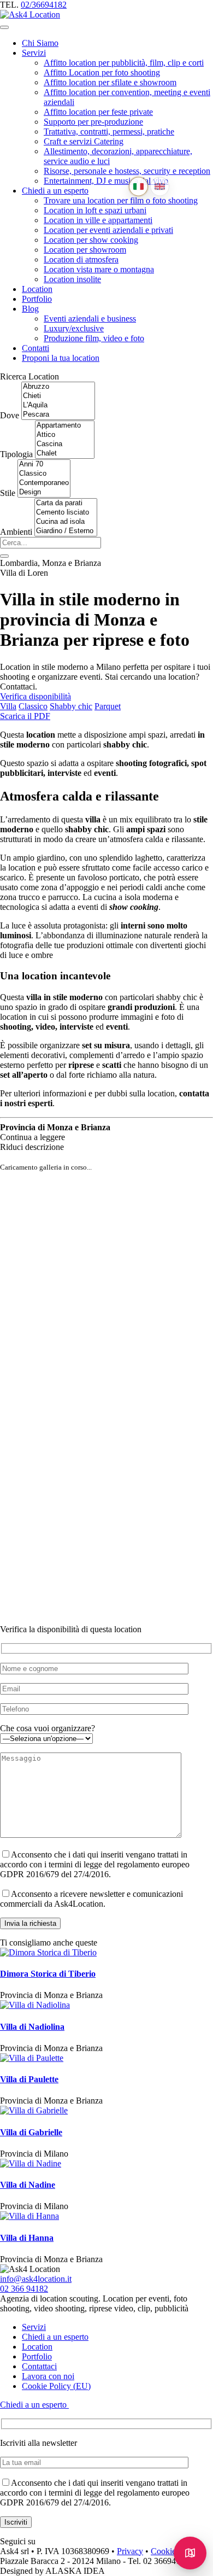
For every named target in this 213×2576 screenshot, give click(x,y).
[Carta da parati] (66, 503)
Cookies (165, 2551)
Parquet (108, 706)
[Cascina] (65, 444)
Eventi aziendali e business (90, 319)
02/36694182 (44, 5)
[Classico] (44, 474)
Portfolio (37, 299)
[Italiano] (138, 187)
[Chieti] (58, 396)
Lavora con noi (48, 2376)
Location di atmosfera (81, 259)
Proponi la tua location (61, 358)
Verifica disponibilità (35, 696)
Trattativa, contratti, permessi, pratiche (109, 132)
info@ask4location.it (36, 2279)
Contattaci (39, 2366)
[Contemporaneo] (44, 483)
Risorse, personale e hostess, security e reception (127, 171)
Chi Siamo (40, 43)
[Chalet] (65, 454)
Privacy (130, 2551)
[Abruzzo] (58, 387)
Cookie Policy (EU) (56, 2386)
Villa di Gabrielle (31, 2132)
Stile (8, 493)
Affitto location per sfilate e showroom (110, 82)
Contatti (35, 348)
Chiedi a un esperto (55, 191)
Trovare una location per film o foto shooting (121, 200)
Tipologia (16, 454)
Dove (10, 415)
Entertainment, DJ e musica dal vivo (106, 181)
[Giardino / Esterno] (66, 531)
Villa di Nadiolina (32, 2027)
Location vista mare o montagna (99, 269)
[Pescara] (58, 415)
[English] (160, 187)
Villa (8, 706)
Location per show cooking (91, 240)
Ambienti (16, 532)
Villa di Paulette (29, 2079)
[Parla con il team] (190, 2553)
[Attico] (65, 435)
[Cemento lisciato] (66, 513)
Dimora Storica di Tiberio (48, 1974)
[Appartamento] (65, 426)
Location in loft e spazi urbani (95, 210)
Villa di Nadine (28, 2185)
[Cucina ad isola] (66, 522)
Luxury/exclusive (74, 328)
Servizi (34, 53)
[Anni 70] (44, 465)
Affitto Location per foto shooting (102, 72)
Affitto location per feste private (98, 112)
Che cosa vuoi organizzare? (48, 1728)
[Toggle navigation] (4, 27)
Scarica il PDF (25, 716)
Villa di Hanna (27, 2238)
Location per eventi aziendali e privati (108, 230)
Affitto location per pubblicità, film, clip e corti (124, 63)
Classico (33, 706)
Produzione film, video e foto (94, 338)
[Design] (44, 492)
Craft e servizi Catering (84, 141)
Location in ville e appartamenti (98, 220)
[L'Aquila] (58, 405)
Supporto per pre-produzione (93, 122)
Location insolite (72, 279)
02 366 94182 (24, 2289)
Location (37, 289)
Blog (30, 309)
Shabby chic (71, 706)
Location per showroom (85, 250)
